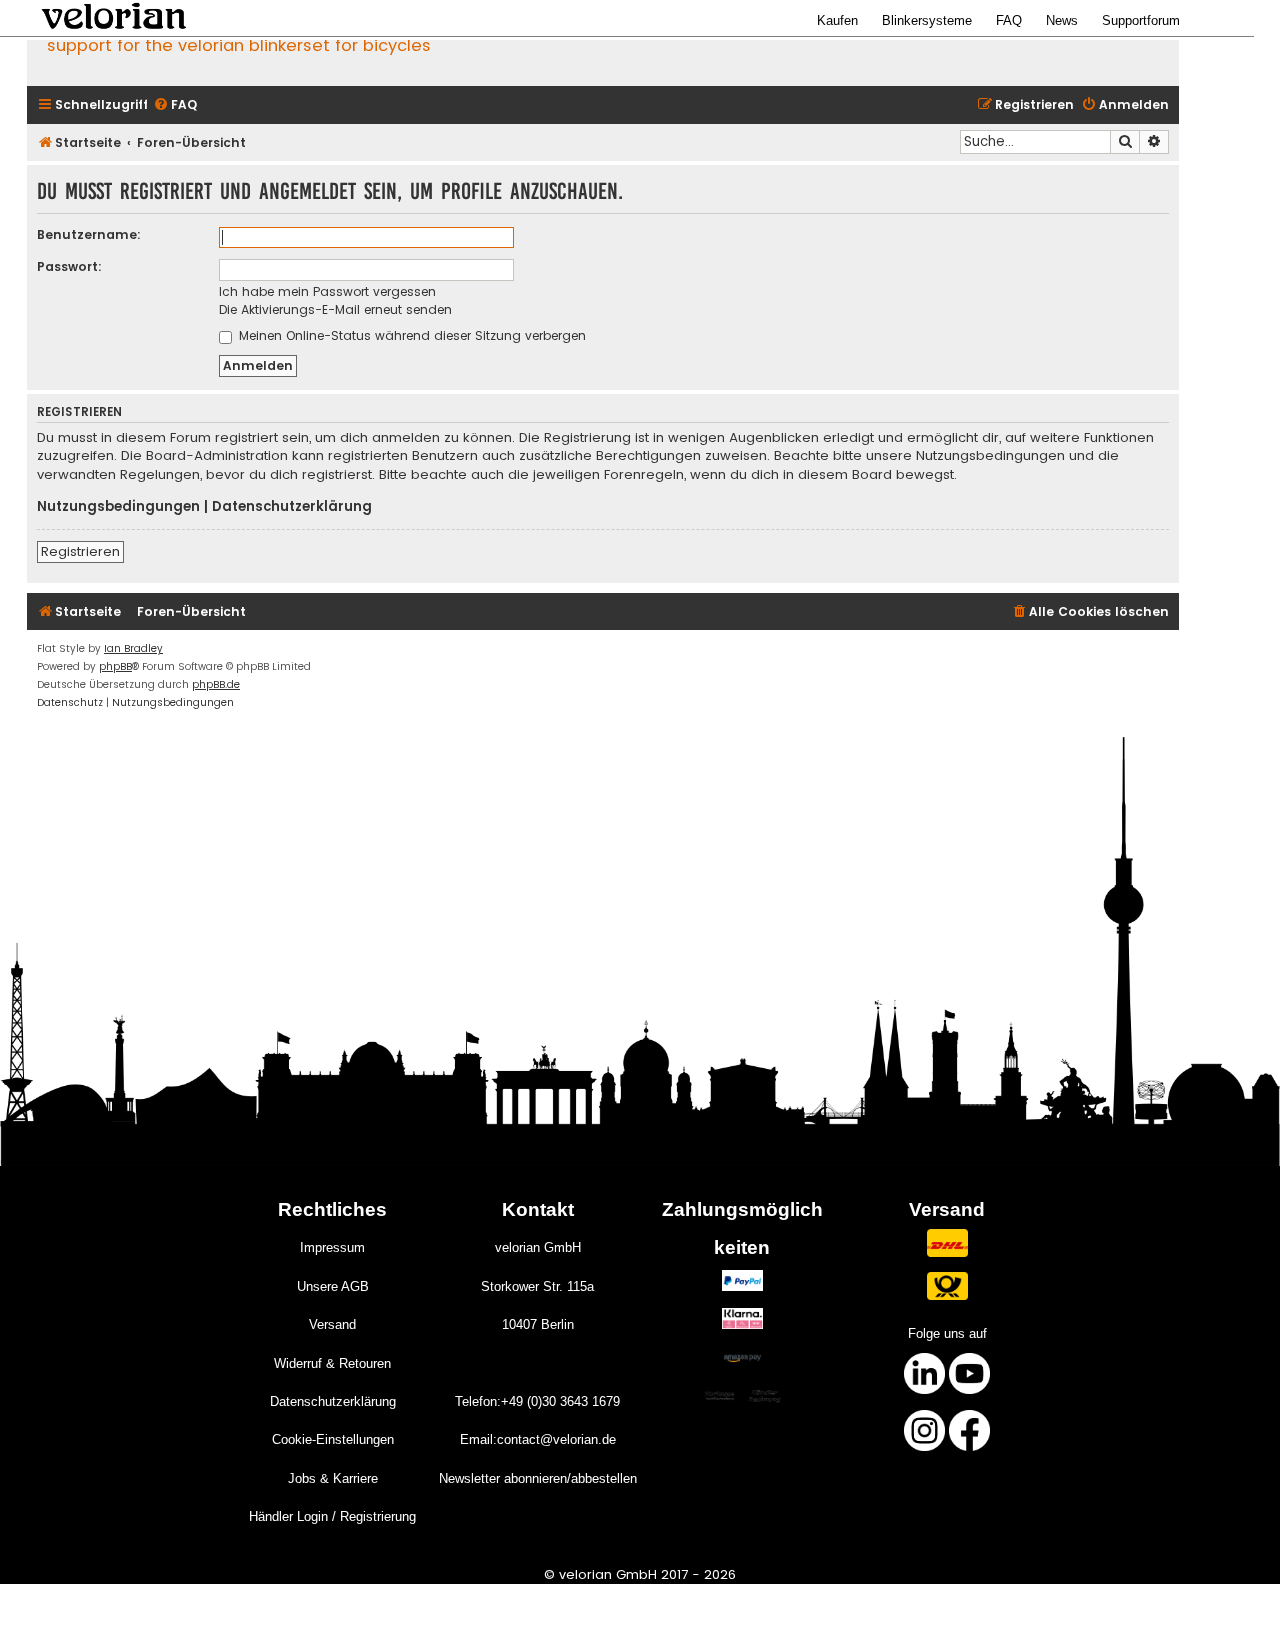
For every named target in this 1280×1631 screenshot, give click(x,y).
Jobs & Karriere (333, 1478)
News (1062, 20)
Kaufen (837, 20)
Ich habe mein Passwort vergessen (327, 291)
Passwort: (69, 266)
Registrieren (80, 551)
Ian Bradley (133, 648)
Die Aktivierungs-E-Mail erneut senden (335, 309)
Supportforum (1141, 20)
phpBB (115, 666)
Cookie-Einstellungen (333, 1439)
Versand (332, 1324)
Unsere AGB (333, 1286)
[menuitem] (175, 105)
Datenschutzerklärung (292, 507)
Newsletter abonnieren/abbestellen (538, 1478)
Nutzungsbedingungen (118, 507)
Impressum (332, 1247)
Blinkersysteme (927, 20)
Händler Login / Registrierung (332, 1516)
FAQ (1009, 20)
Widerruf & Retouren (332, 1363)
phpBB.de (216, 684)
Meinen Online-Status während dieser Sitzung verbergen (410, 335)
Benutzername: (89, 234)
